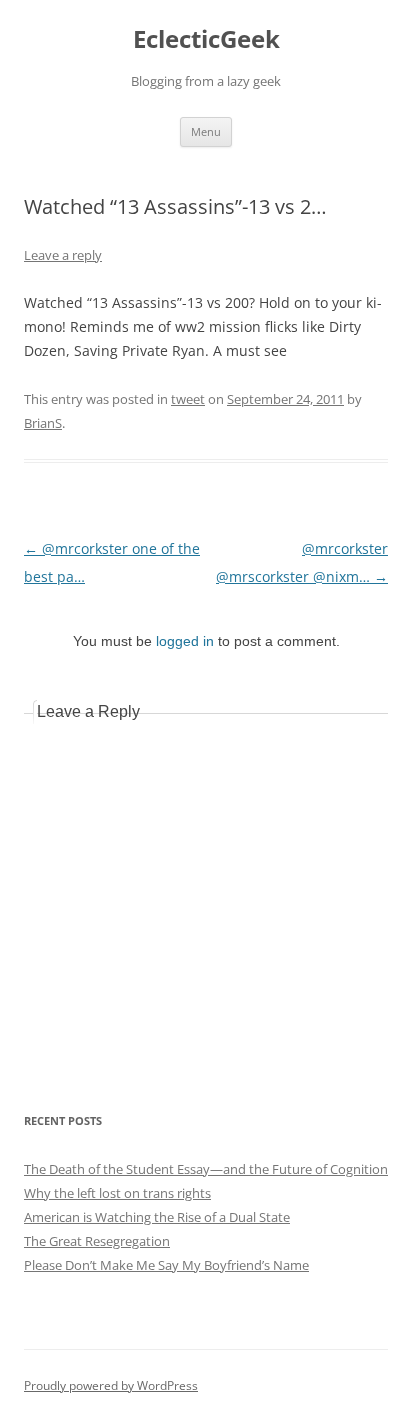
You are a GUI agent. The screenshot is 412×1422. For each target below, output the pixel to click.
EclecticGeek (206, 39)
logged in (185, 641)
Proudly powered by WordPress (111, 1385)
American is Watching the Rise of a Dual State (157, 1217)
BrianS (43, 423)
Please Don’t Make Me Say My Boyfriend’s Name (166, 1265)
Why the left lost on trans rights (117, 1193)
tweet (188, 399)
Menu (206, 131)
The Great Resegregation (97, 1241)
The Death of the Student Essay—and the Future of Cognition (206, 1169)
